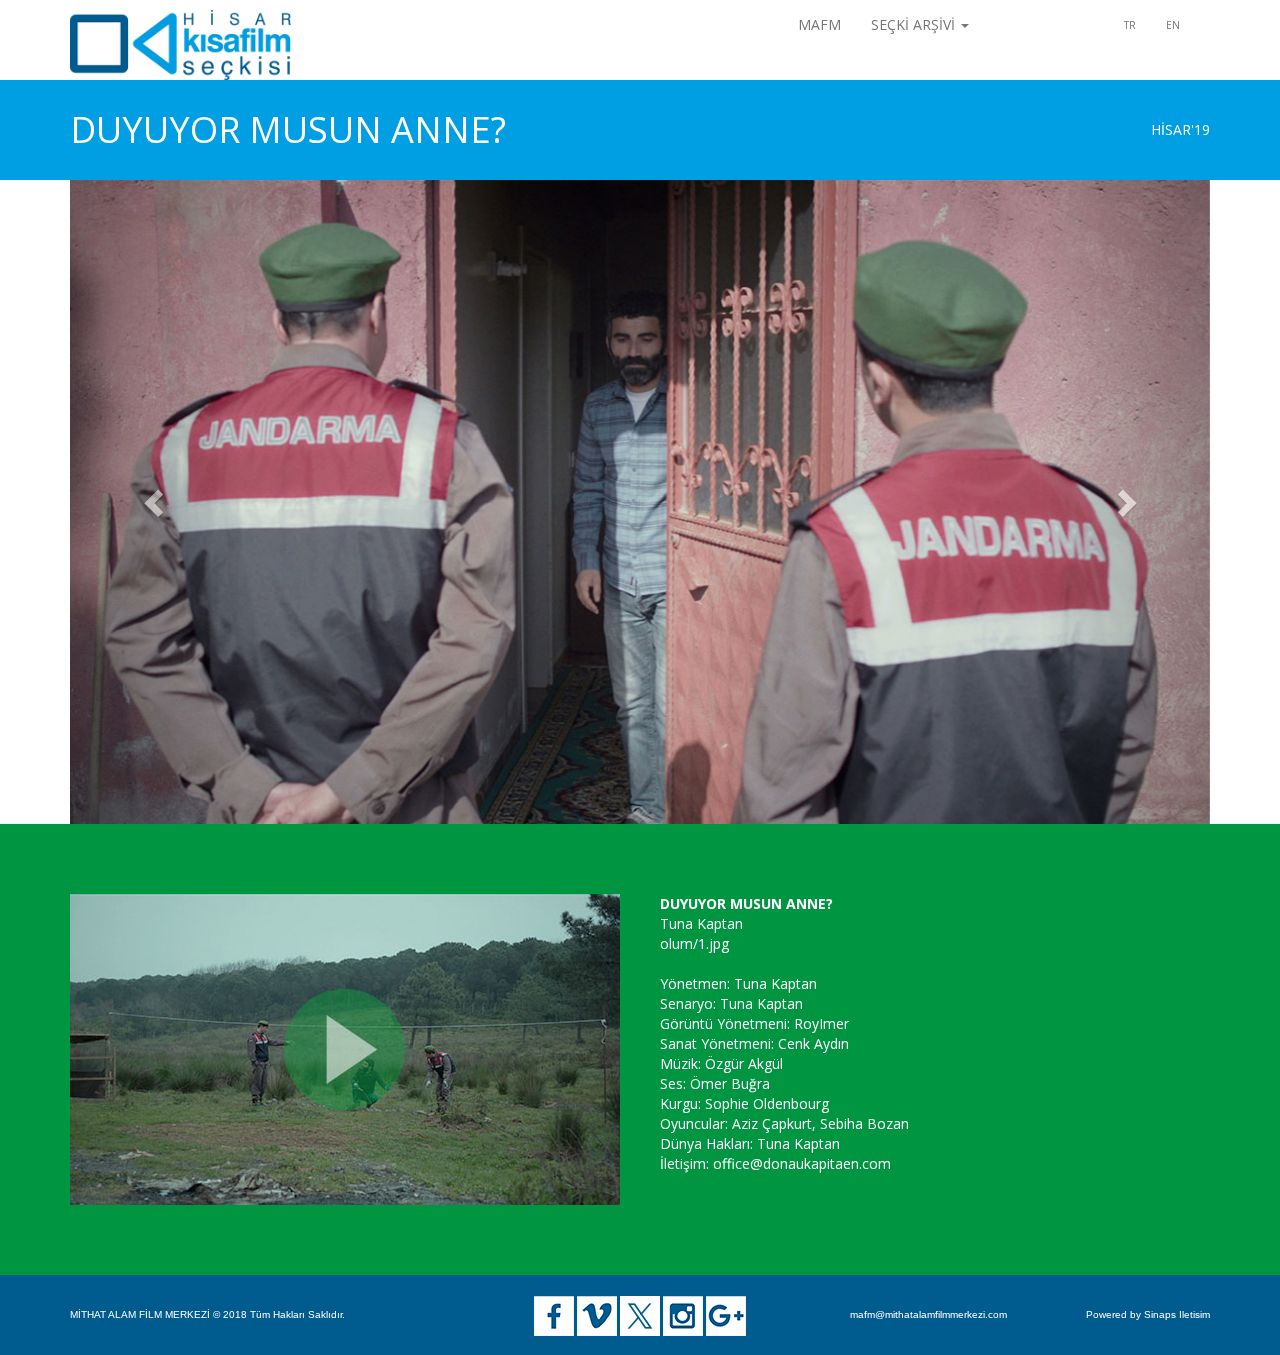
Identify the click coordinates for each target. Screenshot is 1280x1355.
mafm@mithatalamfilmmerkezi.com (928, 1314)
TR (1130, 25)
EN (1173, 25)
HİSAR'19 (1180, 129)
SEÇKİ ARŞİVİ (915, 24)
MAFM (819, 24)
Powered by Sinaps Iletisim (1148, 1314)
